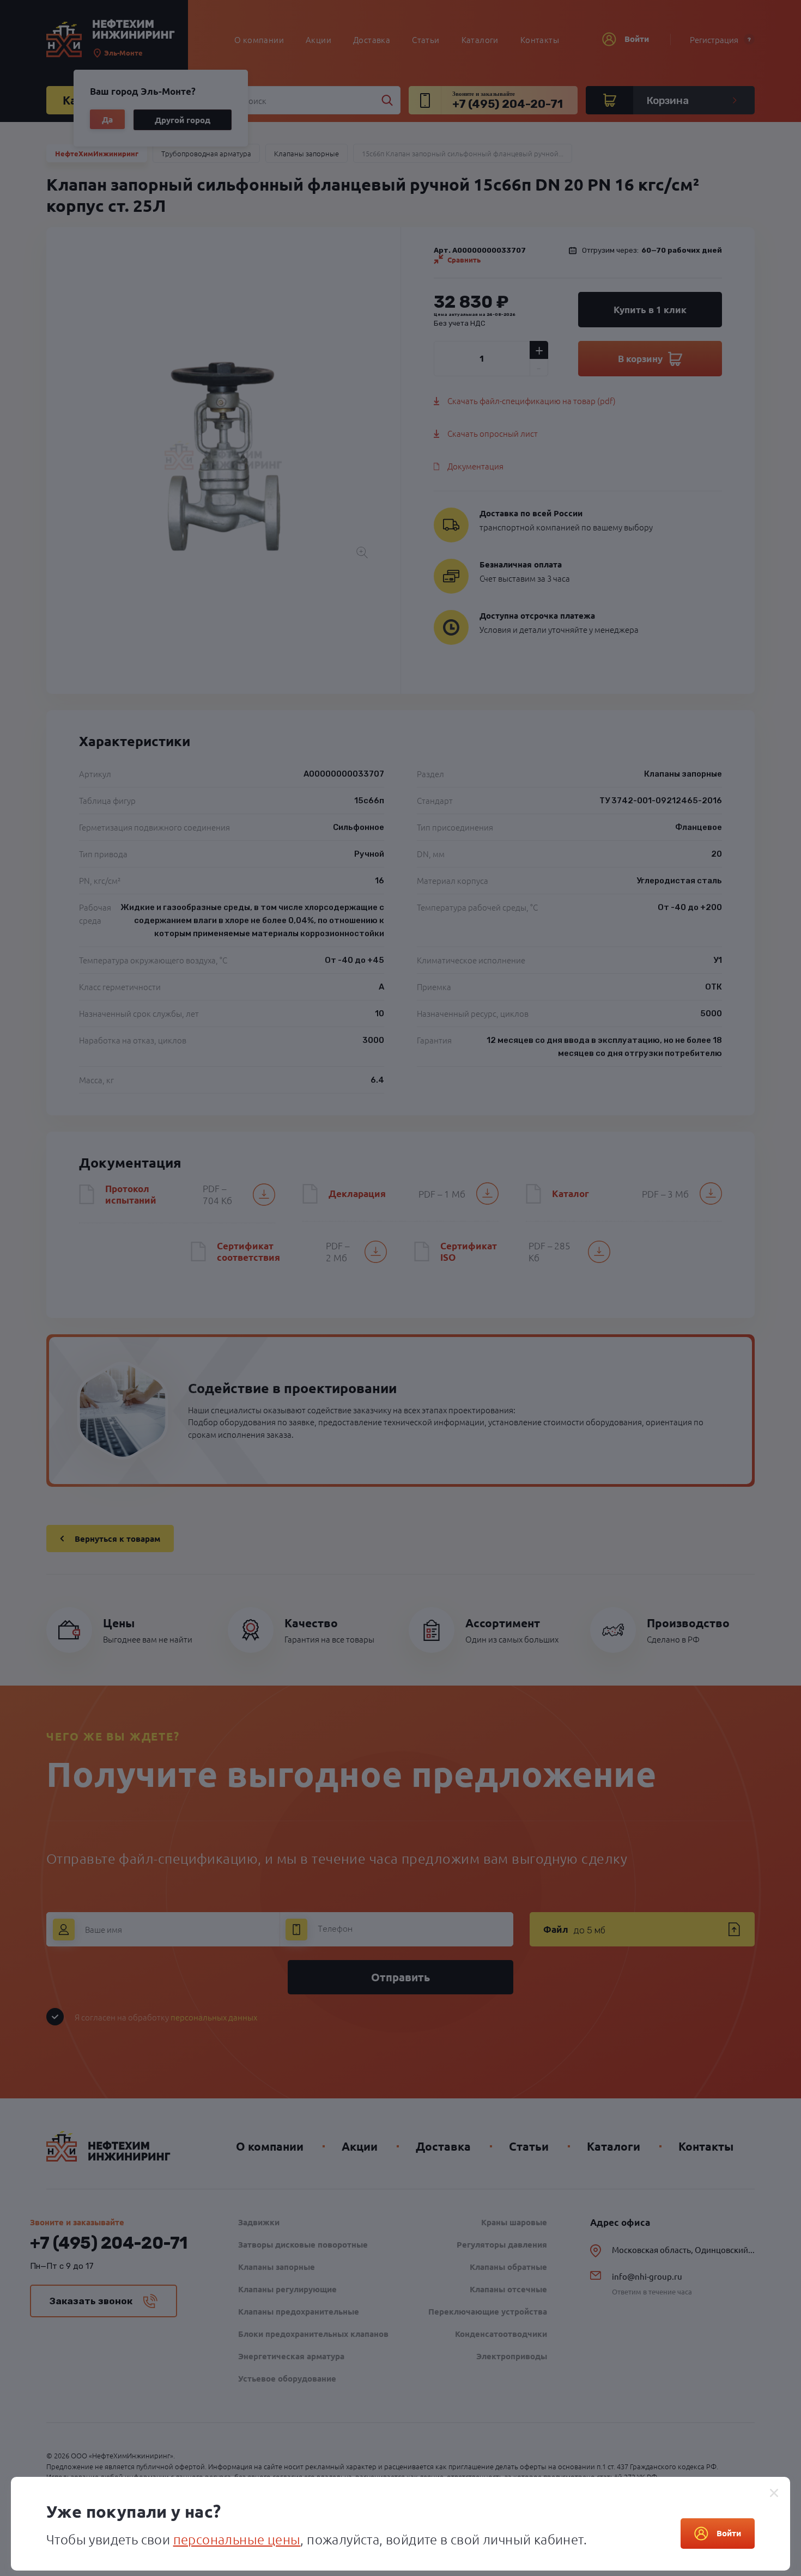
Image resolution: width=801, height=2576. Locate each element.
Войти (729, 2533)
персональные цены (237, 2539)
